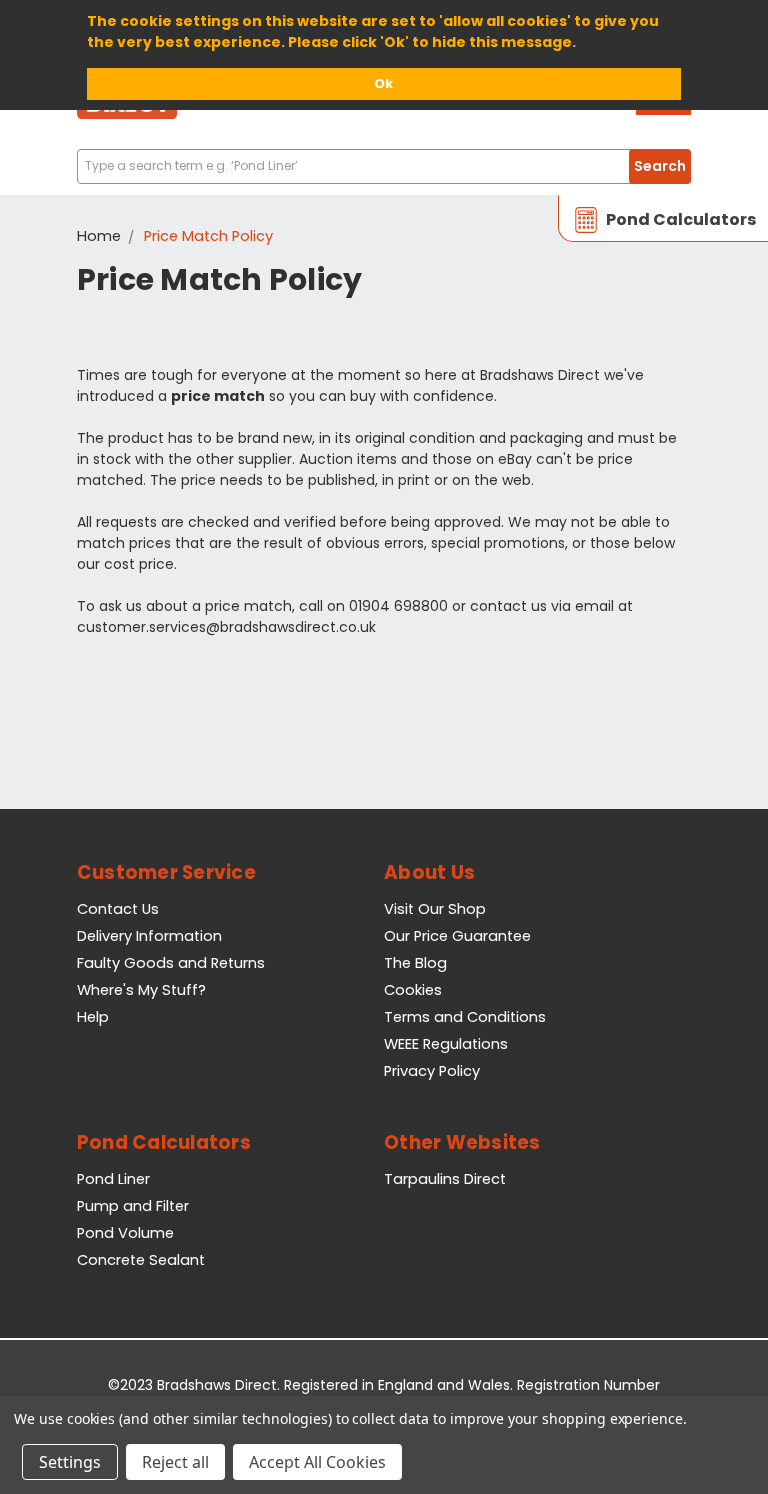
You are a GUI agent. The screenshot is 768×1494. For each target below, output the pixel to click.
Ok (383, 83)
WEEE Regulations (446, 1044)
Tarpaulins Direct (445, 1179)
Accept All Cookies (317, 1462)
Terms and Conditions (465, 1017)
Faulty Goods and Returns (171, 963)
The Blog (415, 963)
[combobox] (384, 166)
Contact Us (118, 909)
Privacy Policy (432, 1071)
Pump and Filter (133, 1206)
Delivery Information (149, 936)
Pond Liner (113, 1179)
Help (93, 1017)
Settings (70, 1462)
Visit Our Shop (435, 909)
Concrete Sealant (141, 1260)
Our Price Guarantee (457, 936)
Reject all (175, 1462)
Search (660, 166)
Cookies (413, 990)
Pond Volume (125, 1233)
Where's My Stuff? (141, 990)
